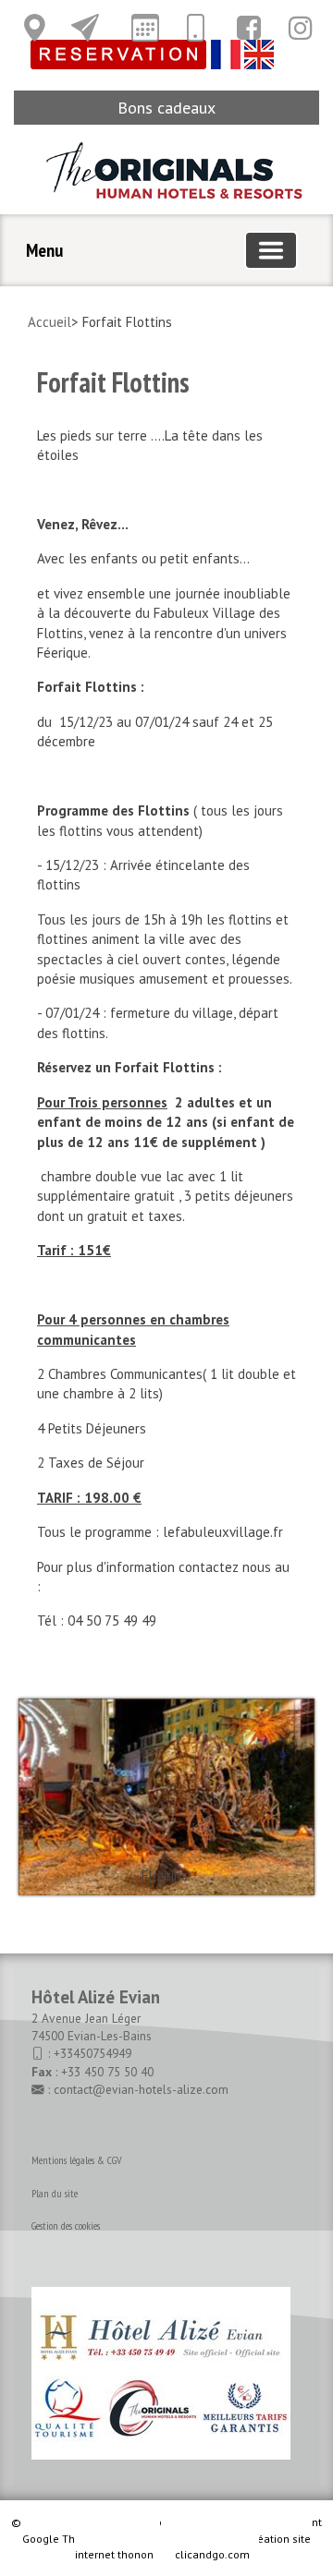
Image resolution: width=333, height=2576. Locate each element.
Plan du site (55, 2193)
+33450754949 (92, 2053)
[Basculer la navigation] (271, 250)
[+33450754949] (195, 28)
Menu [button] (44, 250)
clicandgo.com (212, 2554)
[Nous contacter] (85, 28)
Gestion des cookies (66, 2225)
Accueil (49, 322)
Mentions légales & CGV (77, 2160)
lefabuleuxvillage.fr (223, 1532)
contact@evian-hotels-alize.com (141, 2089)
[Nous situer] (34, 28)
